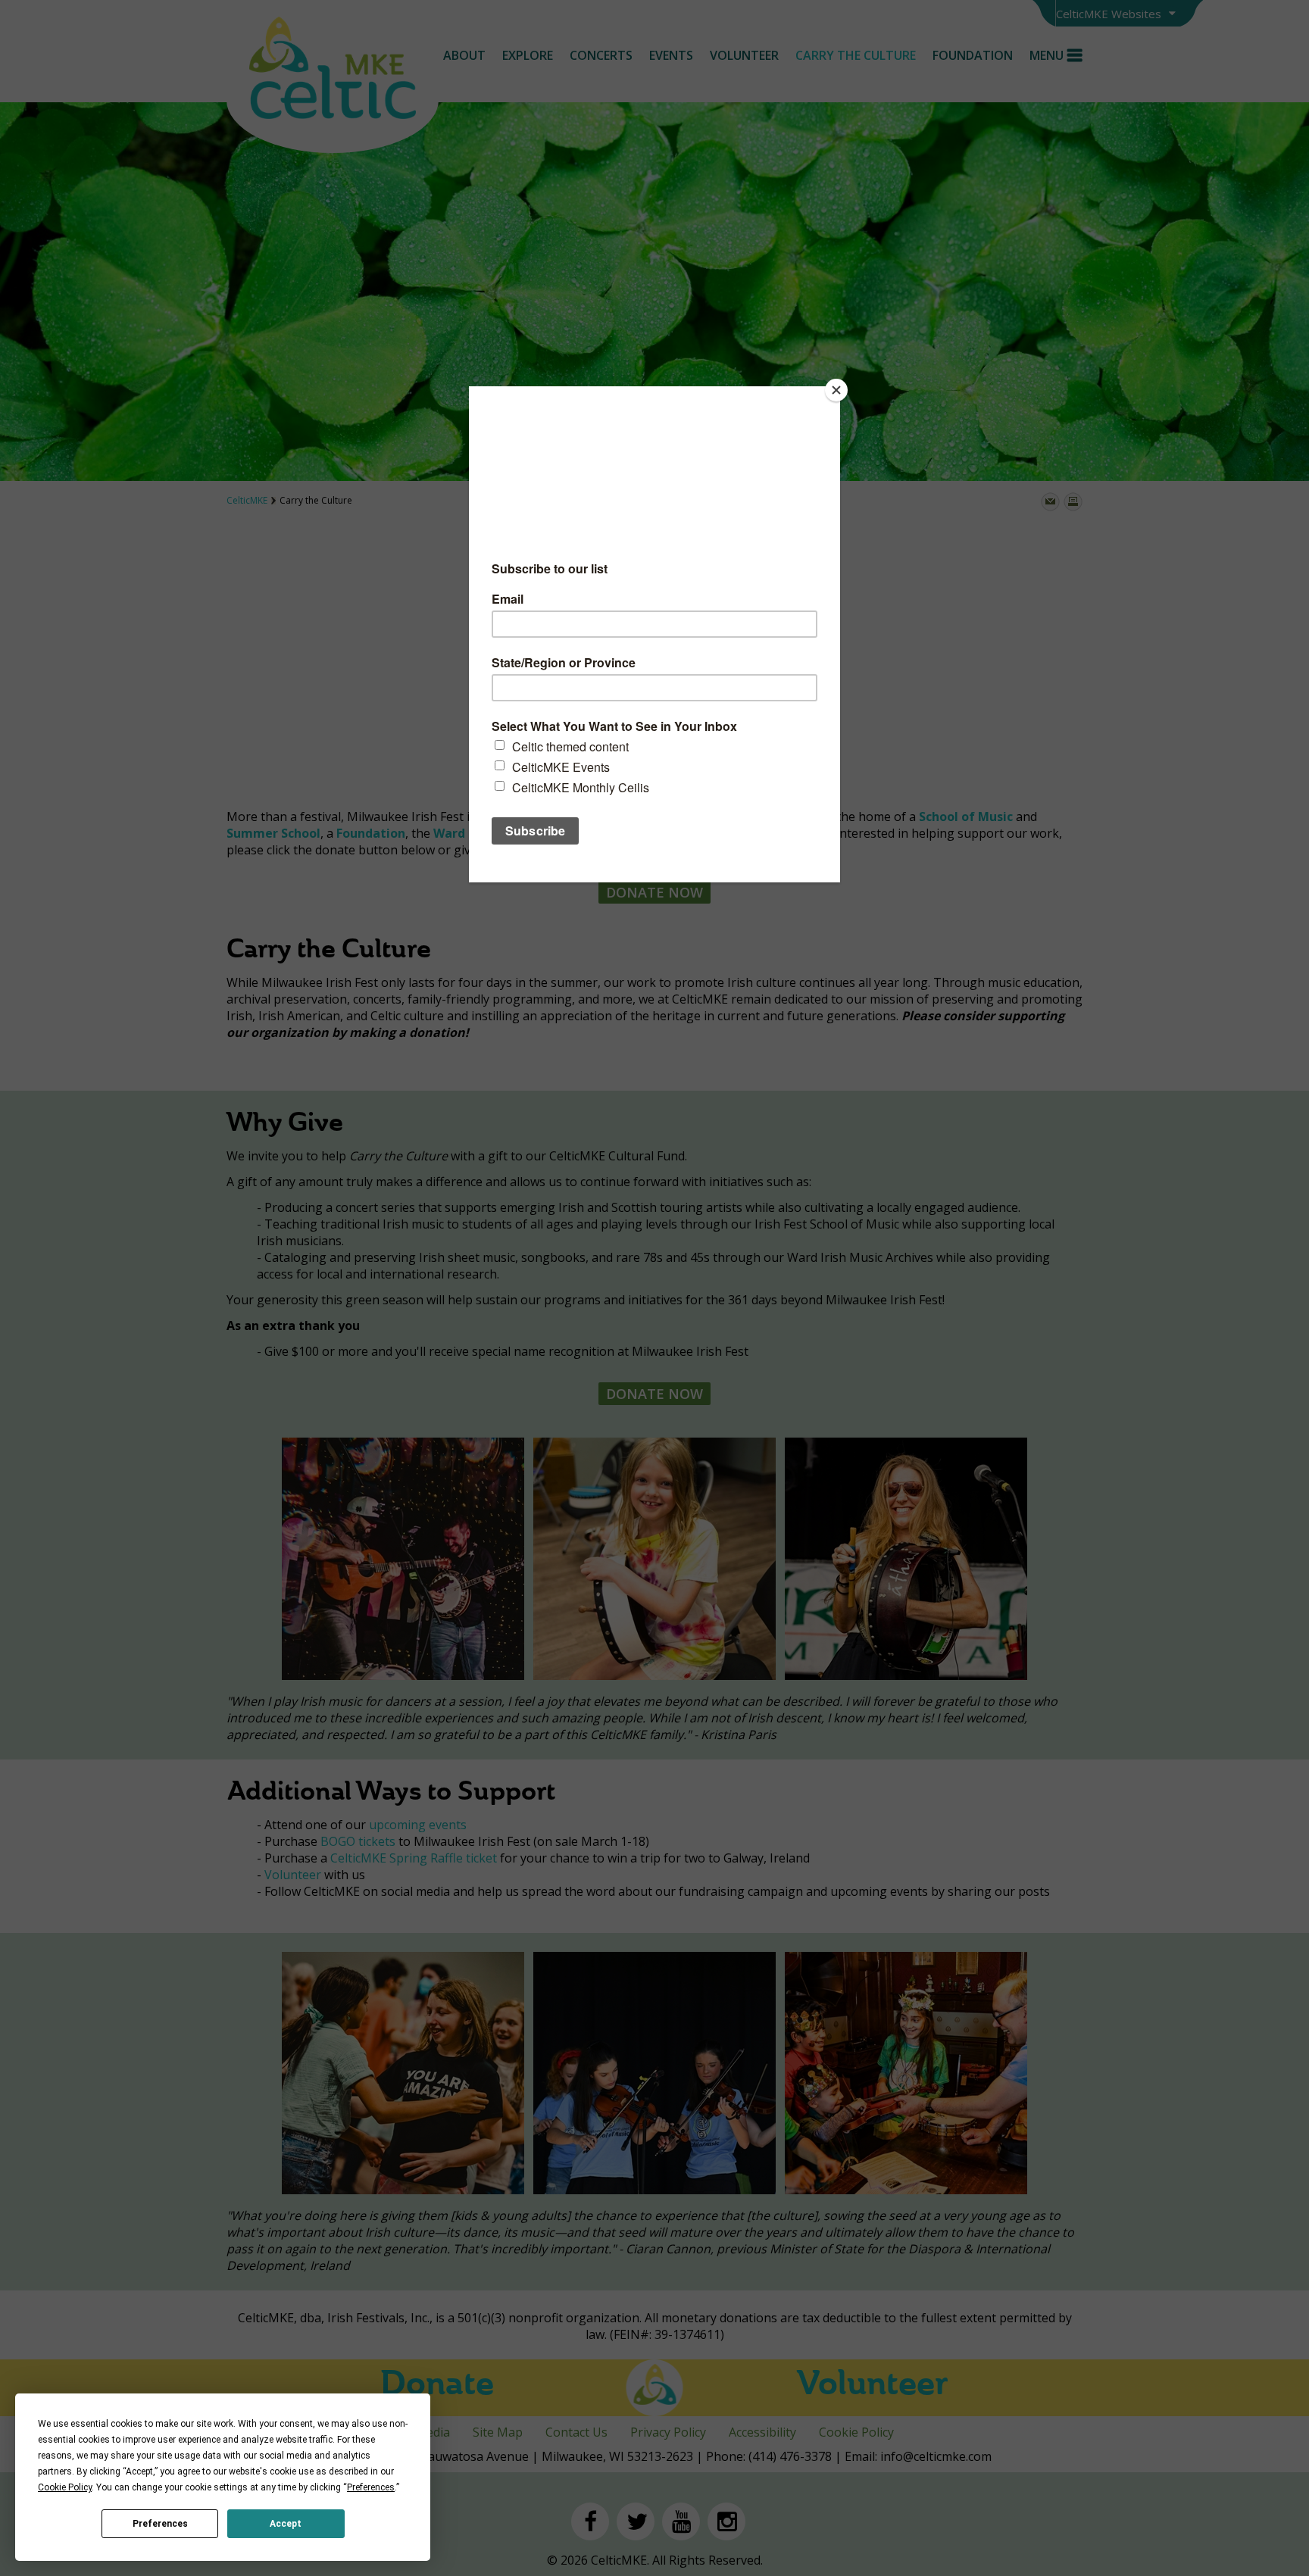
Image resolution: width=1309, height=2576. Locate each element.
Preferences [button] (371, 2487)
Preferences (160, 2524)
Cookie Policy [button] (65, 2487)
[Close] (836, 390)
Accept (286, 2524)
